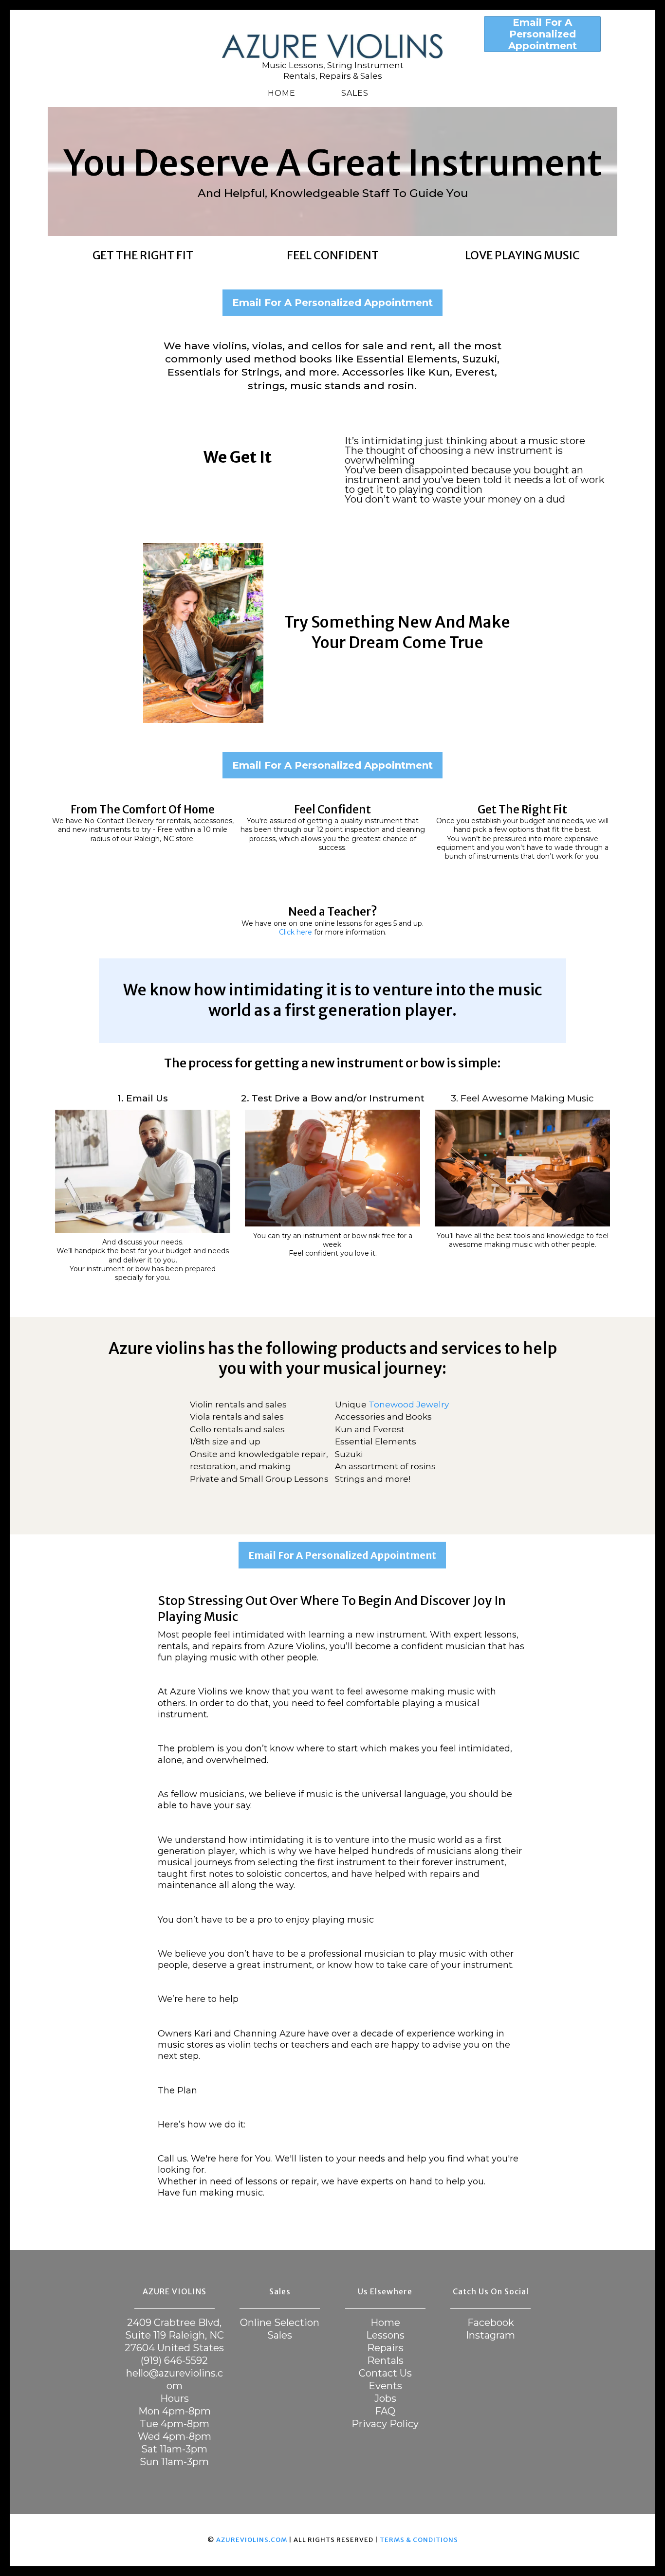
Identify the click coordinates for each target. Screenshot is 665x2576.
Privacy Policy (385, 2424)
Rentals (385, 2360)
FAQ (385, 2411)
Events (385, 2386)
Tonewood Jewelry (409, 1405)
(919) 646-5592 (174, 2360)
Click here (296, 932)
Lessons (385, 2335)
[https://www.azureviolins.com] (332, 46)
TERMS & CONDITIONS (419, 2540)
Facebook (491, 2323)
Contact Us (385, 2373)
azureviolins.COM (252, 2540)
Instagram (490, 2335)
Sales (355, 93)
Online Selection (280, 2323)
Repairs (385, 2348)
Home (282, 93)
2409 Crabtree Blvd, (174, 2323)
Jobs (385, 2398)
